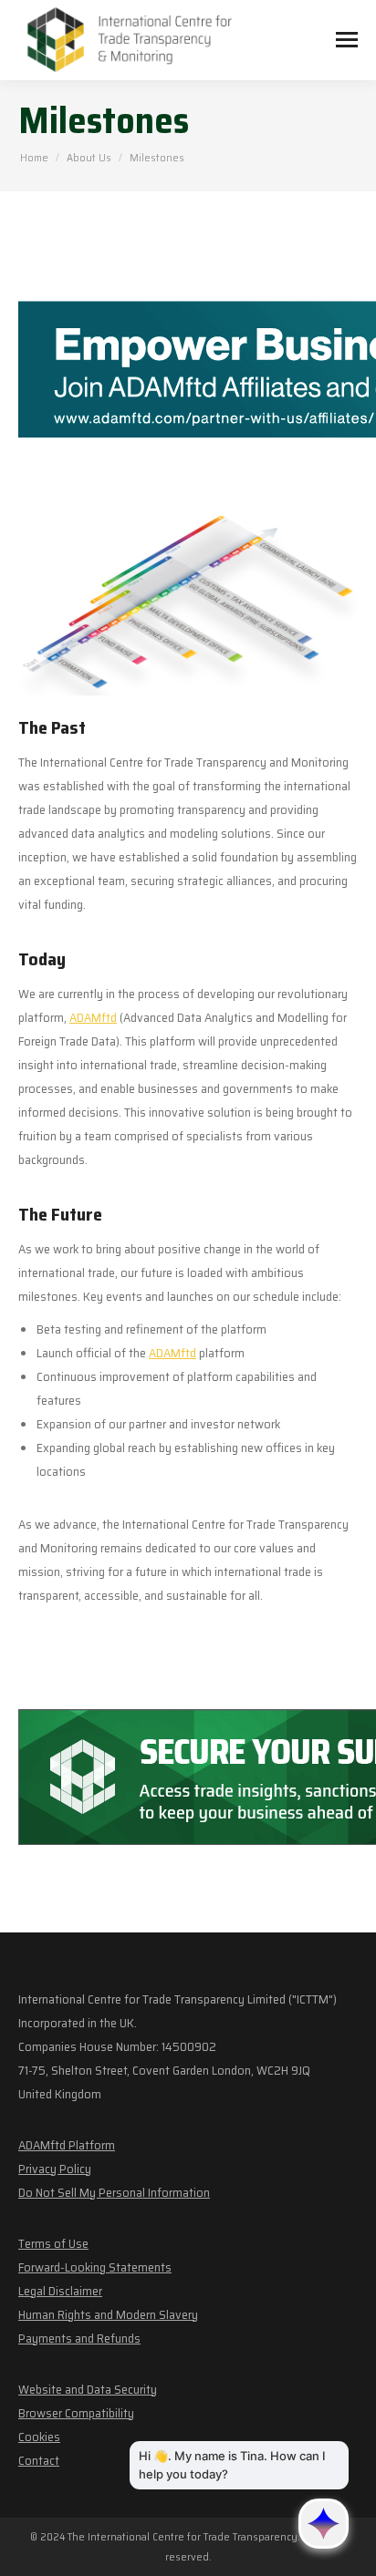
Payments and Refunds (79, 2338)
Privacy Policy (55, 2169)
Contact (39, 2460)
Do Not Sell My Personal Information (114, 2192)
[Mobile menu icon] (347, 40)
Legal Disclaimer (60, 2291)
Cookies (39, 2437)
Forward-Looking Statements (95, 2267)
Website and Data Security (88, 2389)
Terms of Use (53, 2243)
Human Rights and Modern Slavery (108, 2314)
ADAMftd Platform (67, 2145)
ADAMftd (93, 1017)
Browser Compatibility (76, 2413)
